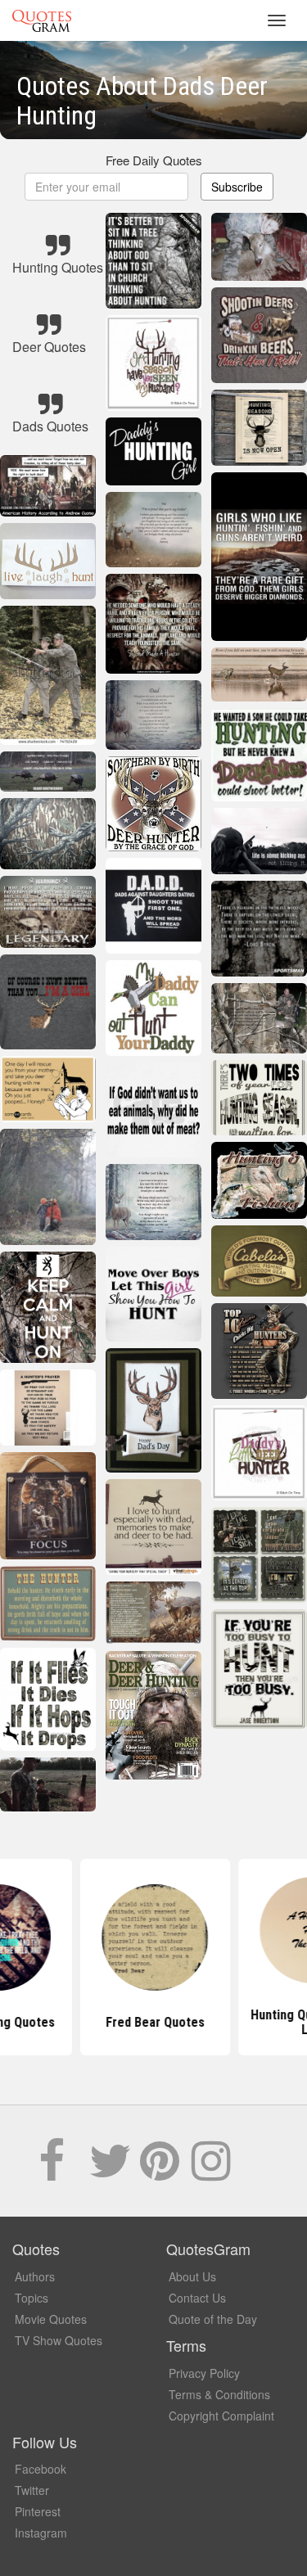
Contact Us (197, 2298)
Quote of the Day (213, 2319)
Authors (35, 2276)
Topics (32, 2298)
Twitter (32, 2490)
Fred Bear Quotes (153, 2022)
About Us (192, 2276)
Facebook (41, 2469)
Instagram (41, 2533)
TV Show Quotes (59, 2340)
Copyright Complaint (221, 2416)
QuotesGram (42, 20)
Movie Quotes (51, 2319)
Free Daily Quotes (154, 160)
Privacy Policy (204, 2373)
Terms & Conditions (219, 2394)
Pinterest (38, 2511)
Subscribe (237, 187)
